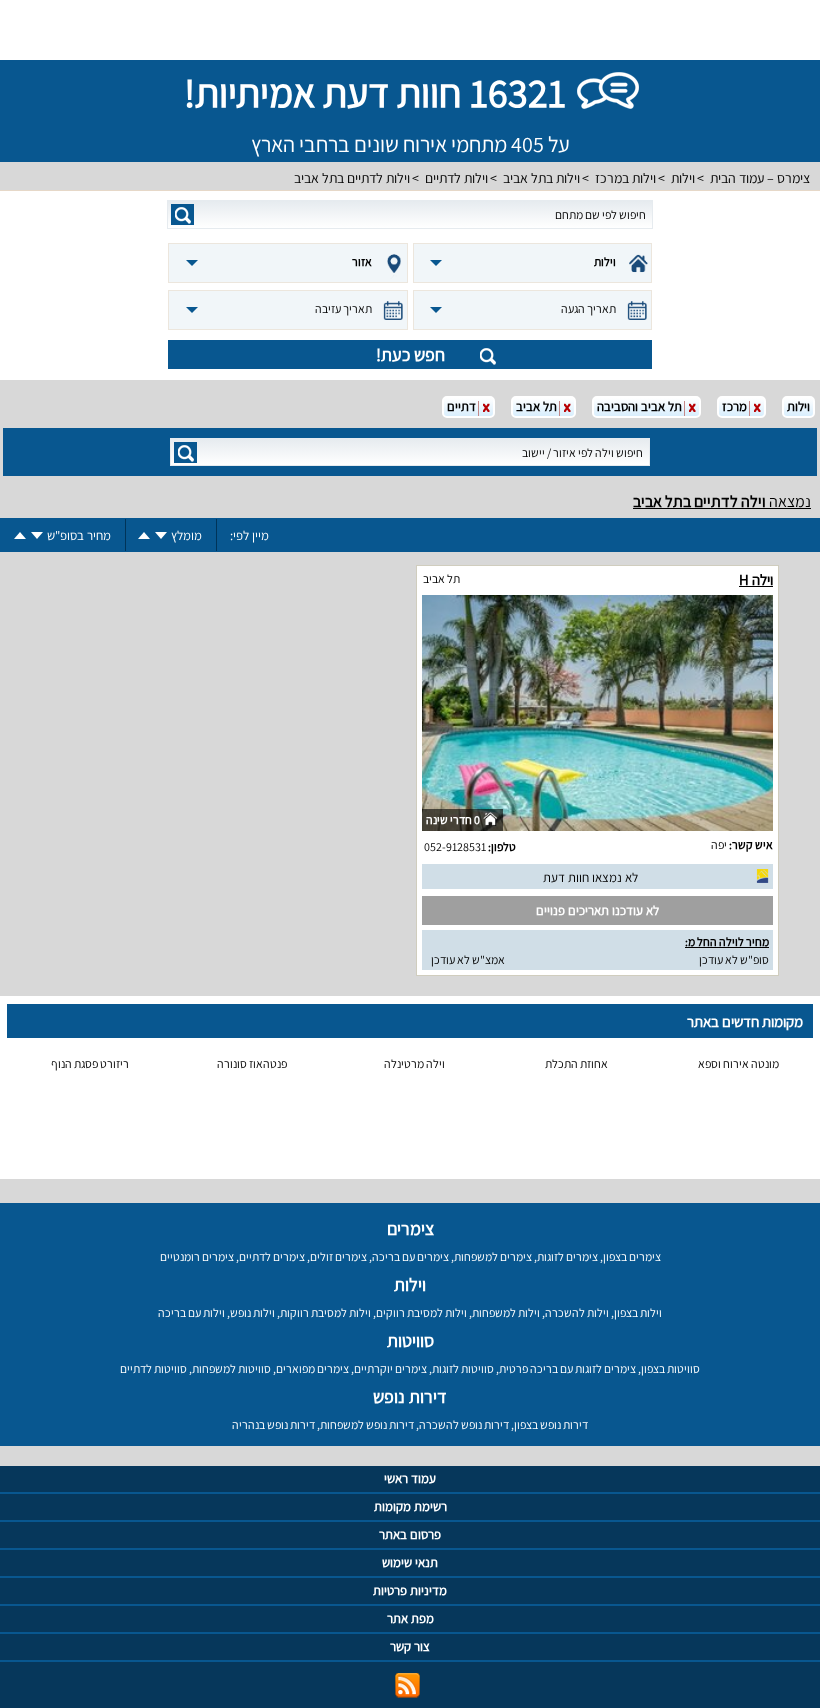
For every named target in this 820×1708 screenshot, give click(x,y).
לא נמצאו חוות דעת (590, 877)
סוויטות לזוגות (463, 1368)
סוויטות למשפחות (231, 1368)
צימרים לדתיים (272, 1256)
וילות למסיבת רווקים (421, 1312)
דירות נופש (410, 1396)
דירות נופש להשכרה (464, 1424)
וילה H (756, 579)
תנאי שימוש (410, 1562)
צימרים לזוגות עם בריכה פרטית (567, 1368)
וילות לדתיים (456, 178)
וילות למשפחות (506, 1312)
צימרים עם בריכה (410, 1256)
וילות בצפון (638, 1312)
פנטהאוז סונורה (252, 1063)
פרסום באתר (410, 1534)
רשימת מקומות (410, 1506)
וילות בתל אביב (541, 178)
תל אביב (441, 578)
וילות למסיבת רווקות (325, 1312)
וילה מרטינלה (414, 1063)
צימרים (410, 1228)
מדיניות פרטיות (410, 1590)
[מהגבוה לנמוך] (161, 535)
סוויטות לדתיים (153, 1368)
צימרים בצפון (632, 1256)
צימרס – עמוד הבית (760, 178)
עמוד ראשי (410, 1478)
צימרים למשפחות (493, 1256)
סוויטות (410, 1340)
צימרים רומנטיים (197, 1256)
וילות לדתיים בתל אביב (352, 178)
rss (407, 1685)
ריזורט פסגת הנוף (90, 1063)
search (182, 214)
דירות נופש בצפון (551, 1424)
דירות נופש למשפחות (367, 1424)
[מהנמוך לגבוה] (144, 535)
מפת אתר (410, 1618)
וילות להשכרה (577, 1312)
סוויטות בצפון (670, 1368)
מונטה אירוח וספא (738, 1063)
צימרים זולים (338, 1256)
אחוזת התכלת (576, 1063)
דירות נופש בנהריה (273, 1424)
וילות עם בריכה (191, 1312)
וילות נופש (252, 1312)
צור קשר (410, 1646)
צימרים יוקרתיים (390, 1368)
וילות (683, 178)
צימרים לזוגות (567, 1256)
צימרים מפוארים (312, 1368)
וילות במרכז (625, 178)
